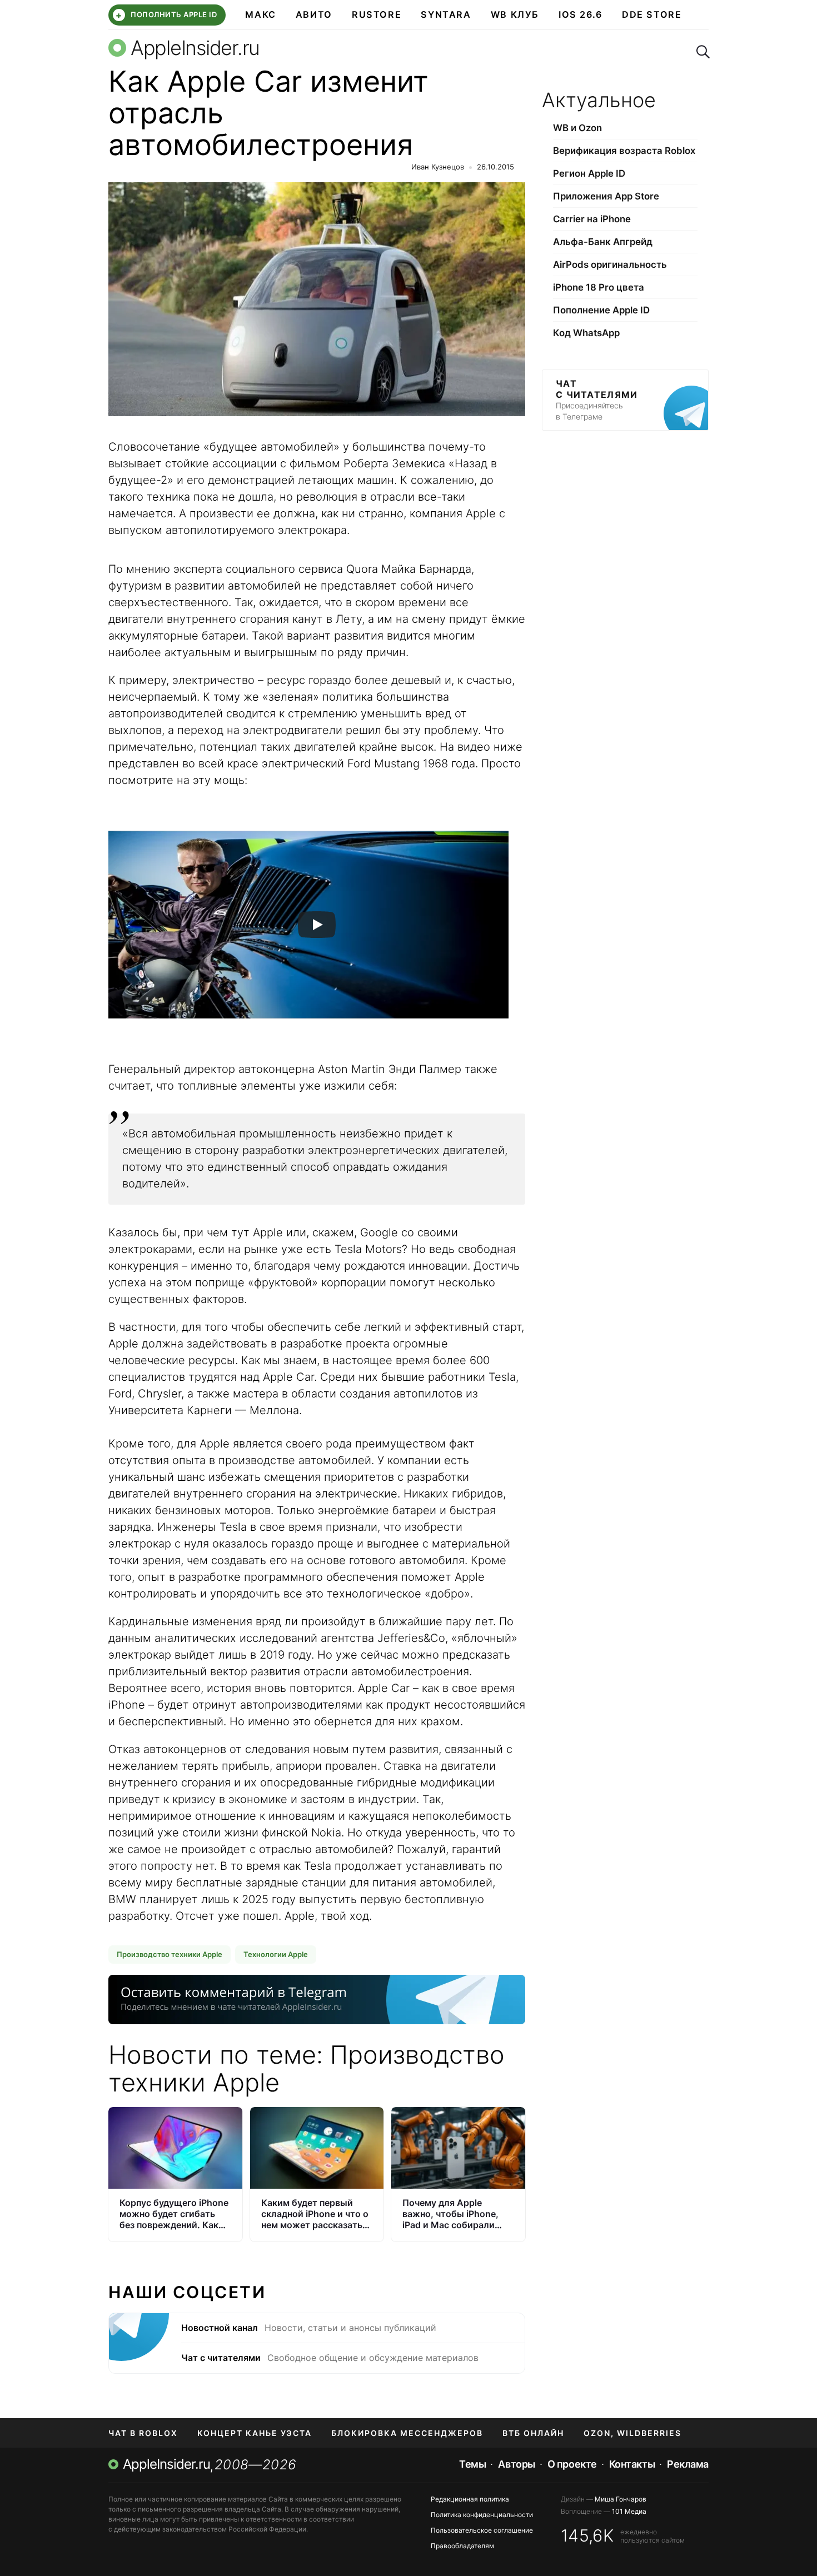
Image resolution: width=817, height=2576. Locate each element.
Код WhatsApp (586, 333)
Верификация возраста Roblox (624, 151)
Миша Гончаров (621, 2499)
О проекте (572, 2464)
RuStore (377, 14)
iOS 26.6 (581, 14)
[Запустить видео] (317, 925)
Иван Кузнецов (438, 167)
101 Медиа (629, 2511)
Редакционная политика (470, 2499)
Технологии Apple (276, 1954)
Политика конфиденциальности (482, 2515)
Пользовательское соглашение (482, 2530)
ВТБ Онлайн (533, 2433)
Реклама (688, 2464)
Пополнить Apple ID (166, 15)
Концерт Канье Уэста (255, 2433)
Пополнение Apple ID (601, 310)
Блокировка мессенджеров (407, 2433)
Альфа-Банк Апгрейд (603, 242)
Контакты (632, 2464)
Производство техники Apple (170, 1954)
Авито (314, 14)
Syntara (446, 14)
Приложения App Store (606, 196)
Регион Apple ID (589, 173)
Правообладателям (462, 2546)
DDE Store (652, 14)
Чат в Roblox (143, 2433)
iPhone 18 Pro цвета (599, 287)
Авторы (516, 2464)
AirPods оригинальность (610, 264)
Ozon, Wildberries (632, 2433)
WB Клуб (515, 14)
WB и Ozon (577, 128)
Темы (472, 2464)
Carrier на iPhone (592, 219)
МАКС (260, 14)
